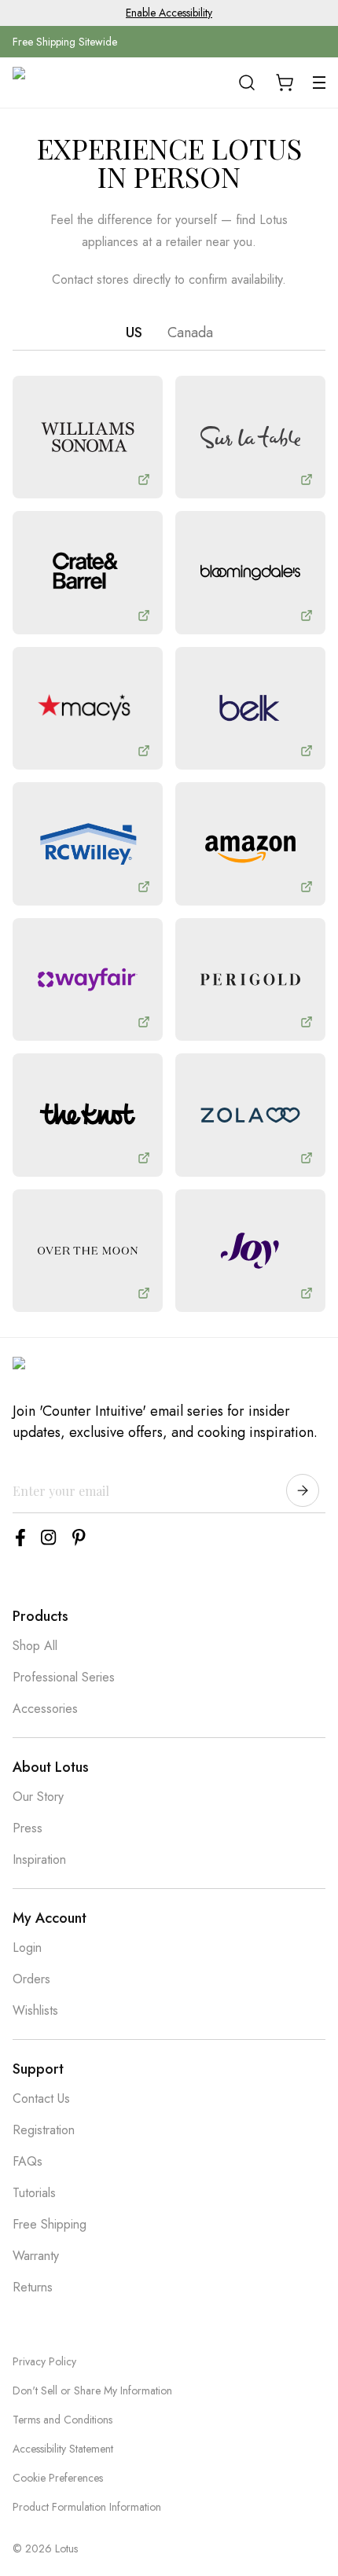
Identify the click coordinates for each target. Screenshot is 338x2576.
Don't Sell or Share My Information (92, 2390)
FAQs (28, 2161)
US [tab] (134, 333)
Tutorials (34, 2193)
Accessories (45, 1709)
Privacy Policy (44, 2361)
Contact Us (41, 2098)
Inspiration (39, 1859)
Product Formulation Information (87, 2507)
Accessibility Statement (63, 2449)
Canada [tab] (190, 333)
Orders (31, 1979)
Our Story (38, 1797)
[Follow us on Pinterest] (79, 1538)
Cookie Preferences (58, 2478)
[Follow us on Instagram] (49, 1538)
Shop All (35, 1646)
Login (27, 1948)
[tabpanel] (169, 844)
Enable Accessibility (169, 13)
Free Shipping (50, 2224)
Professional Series (64, 1677)
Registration (44, 2130)
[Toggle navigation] (319, 83)
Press (28, 1828)
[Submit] (303, 1490)
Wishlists (35, 2010)
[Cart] (285, 83)
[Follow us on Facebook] (20, 1538)
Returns (33, 2287)
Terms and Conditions (62, 2420)
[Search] (247, 83)
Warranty (36, 2256)
